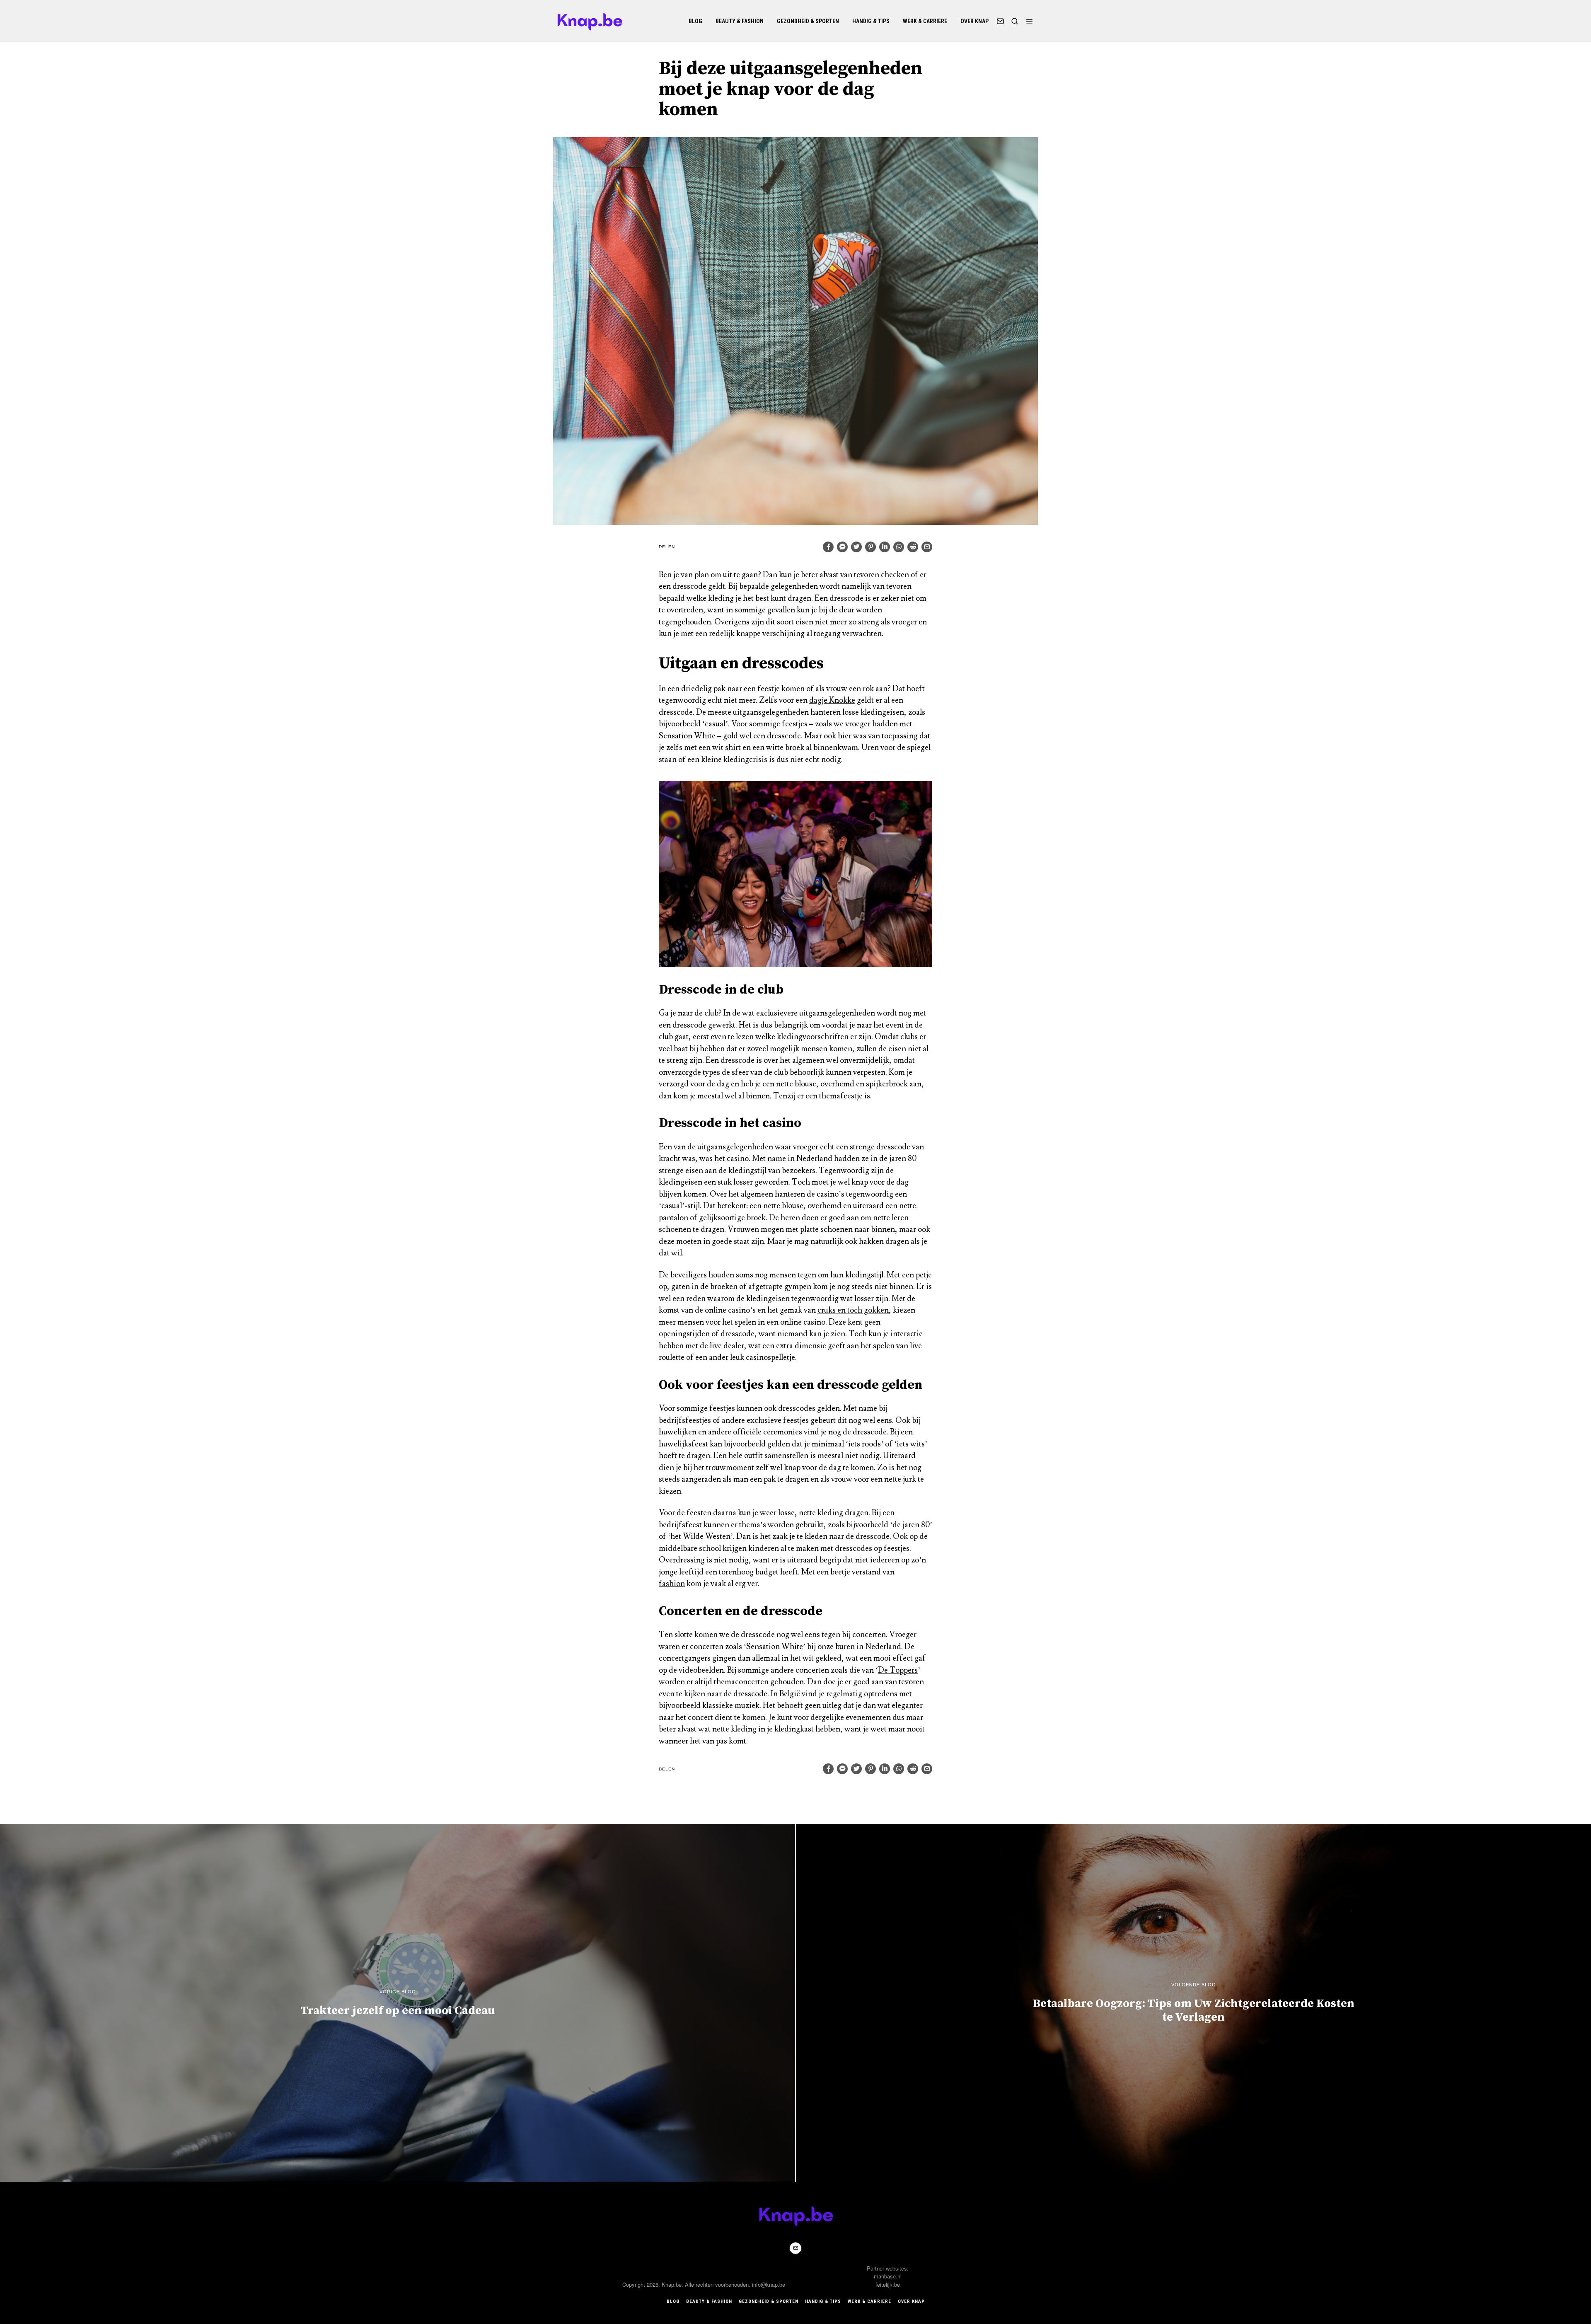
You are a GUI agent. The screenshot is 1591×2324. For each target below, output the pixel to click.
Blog (695, 21)
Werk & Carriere (925, 21)
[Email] (1000, 21)
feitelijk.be (888, 2284)
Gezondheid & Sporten (808, 21)
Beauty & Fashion (740, 21)
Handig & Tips (871, 21)
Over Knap (974, 21)
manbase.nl (888, 2276)
